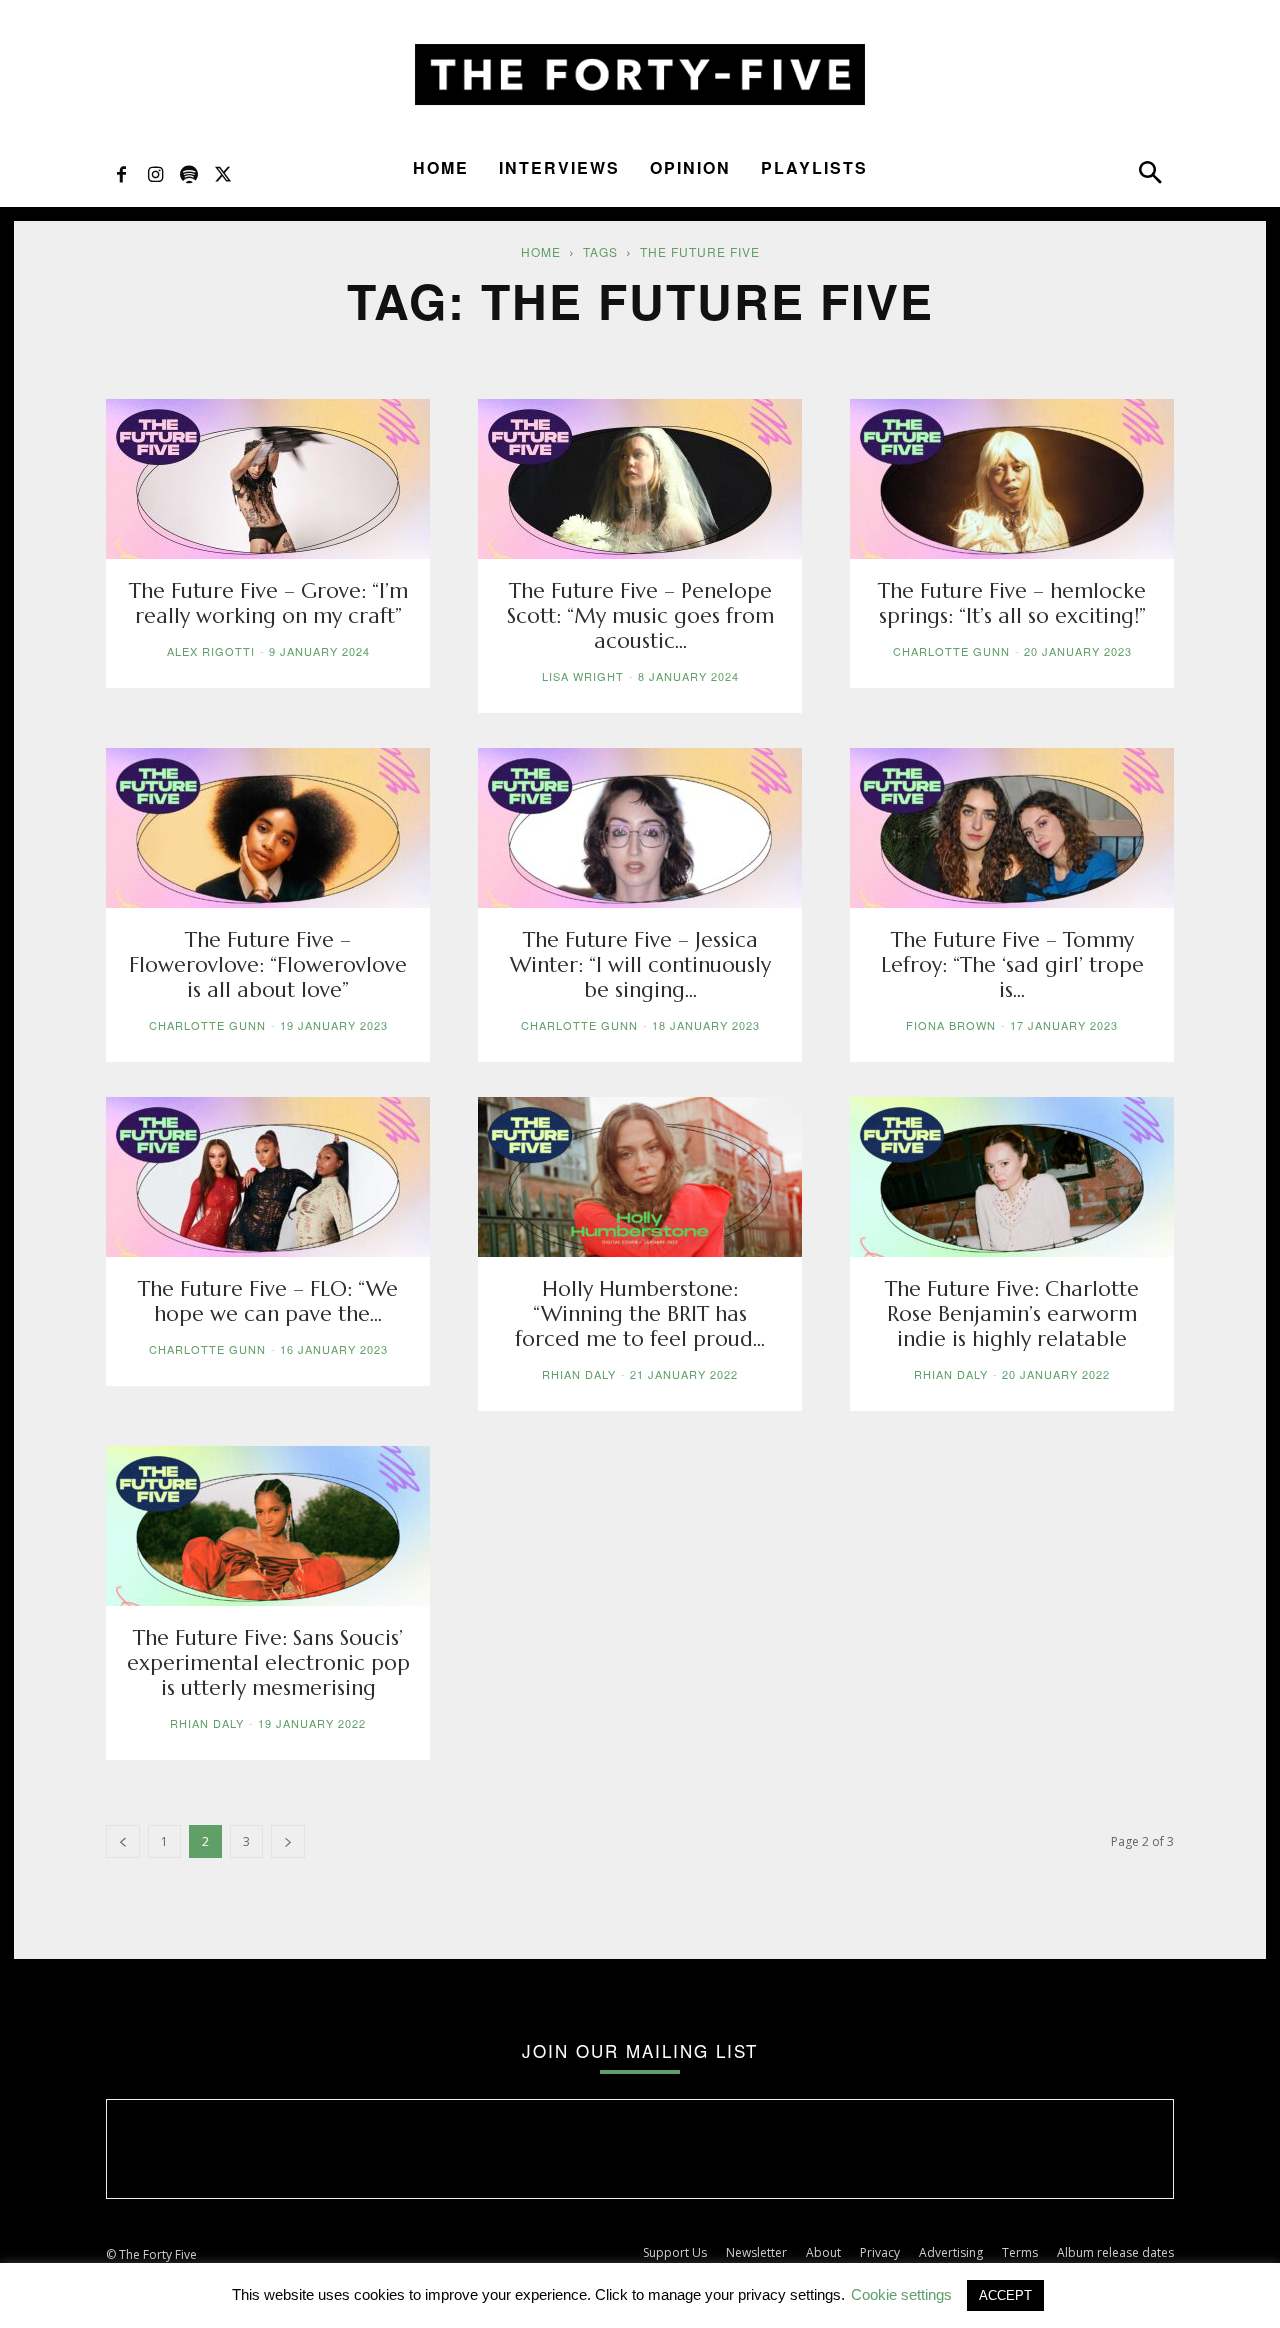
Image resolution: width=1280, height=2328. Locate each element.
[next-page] (288, 1841)
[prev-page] (123, 1841)
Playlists (814, 167)
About (823, 2252)
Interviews (559, 167)
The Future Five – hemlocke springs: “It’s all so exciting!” (1012, 603)
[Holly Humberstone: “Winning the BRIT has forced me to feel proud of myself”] (640, 1177)
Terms (1020, 2252)
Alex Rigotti (211, 651)
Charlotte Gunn (951, 651)
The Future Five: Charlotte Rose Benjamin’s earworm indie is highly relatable (1012, 1314)
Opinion (690, 167)
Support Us (675, 2252)
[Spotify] (189, 173)
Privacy (880, 2252)
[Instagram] (155, 173)
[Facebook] (121, 173)
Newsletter (756, 2252)
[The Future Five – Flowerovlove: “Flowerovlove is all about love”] (268, 828)
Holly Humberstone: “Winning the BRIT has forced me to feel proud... (640, 1314)
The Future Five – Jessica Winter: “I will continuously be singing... (640, 965)
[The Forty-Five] (640, 74)
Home (441, 167)
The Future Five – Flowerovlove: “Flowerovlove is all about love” (268, 965)
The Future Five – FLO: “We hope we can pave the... (268, 1301)
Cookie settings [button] (901, 2294)
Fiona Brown (951, 1025)
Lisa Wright (583, 676)
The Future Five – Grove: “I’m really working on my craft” (268, 603)
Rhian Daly (579, 1374)
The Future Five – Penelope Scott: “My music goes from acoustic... (640, 616)
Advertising (951, 2252)
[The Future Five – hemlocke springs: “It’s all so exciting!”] (1012, 479)
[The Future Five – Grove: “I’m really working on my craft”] (268, 479)
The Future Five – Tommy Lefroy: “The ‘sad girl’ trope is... (1012, 965)
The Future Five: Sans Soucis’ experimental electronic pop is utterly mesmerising (268, 1663)
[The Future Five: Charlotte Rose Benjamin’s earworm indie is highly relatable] (1012, 1177)
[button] (1150, 177)
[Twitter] (223, 173)
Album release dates (1115, 2252)
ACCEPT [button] (1005, 2295)
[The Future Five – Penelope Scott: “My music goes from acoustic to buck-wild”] (640, 479)
